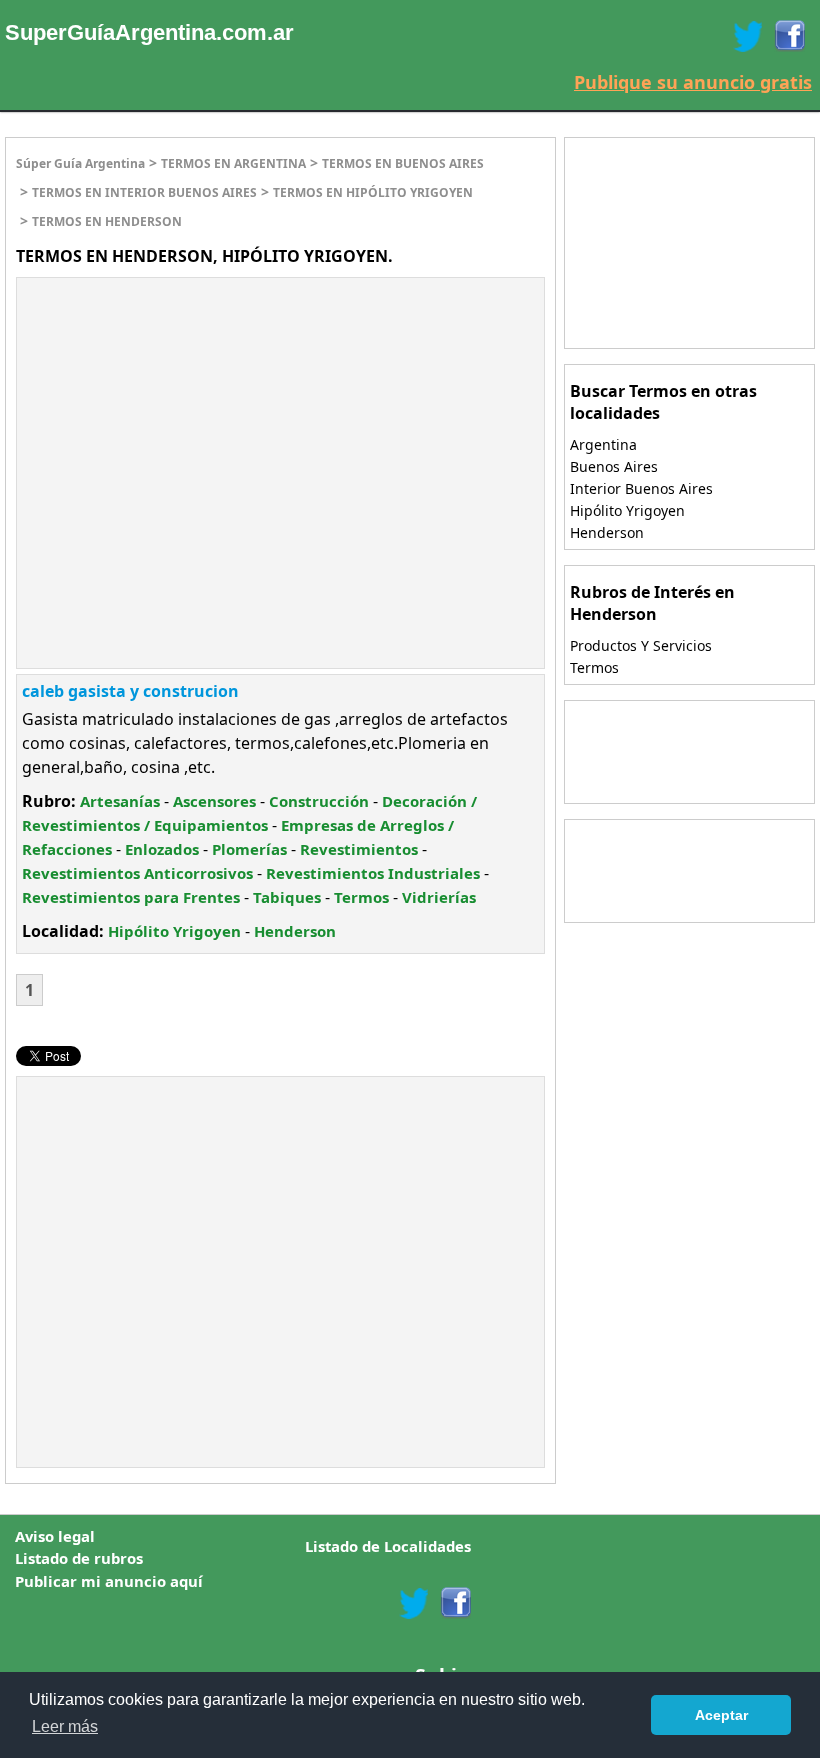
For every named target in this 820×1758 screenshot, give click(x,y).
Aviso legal (55, 1536)
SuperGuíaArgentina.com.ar (149, 32)
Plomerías (249, 849)
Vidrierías (439, 897)
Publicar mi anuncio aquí (109, 1581)
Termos (361, 897)
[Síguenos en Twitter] (748, 36)
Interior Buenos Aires (641, 488)
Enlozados (162, 849)
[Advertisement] (185, 423)
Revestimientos (359, 849)
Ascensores (214, 801)
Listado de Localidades (388, 1546)
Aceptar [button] (721, 1715)
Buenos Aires (614, 466)
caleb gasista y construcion (130, 691)
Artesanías (120, 801)
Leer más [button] (65, 1726)
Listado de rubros (79, 1558)
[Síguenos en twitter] (414, 1603)
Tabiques (287, 897)
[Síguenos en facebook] (454, 1603)
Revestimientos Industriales (373, 873)
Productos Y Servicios (641, 645)
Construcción (319, 801)
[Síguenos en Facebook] (788, 36)
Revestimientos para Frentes (131, 897)
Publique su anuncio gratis (693, 82)
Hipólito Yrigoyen (174, 931)
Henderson (295, 931)
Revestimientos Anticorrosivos (137, 873)
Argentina (603, 444)
